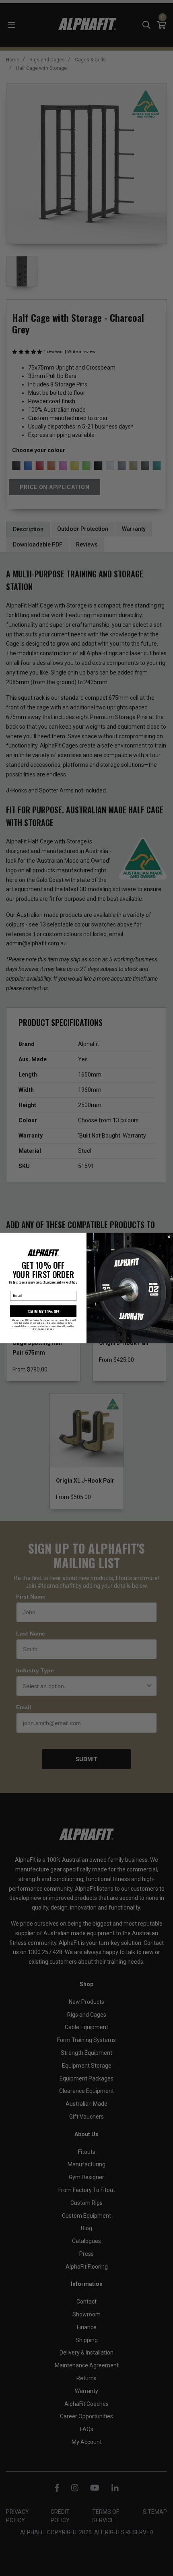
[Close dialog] (169, 1237)
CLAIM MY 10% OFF (43, 1311)
